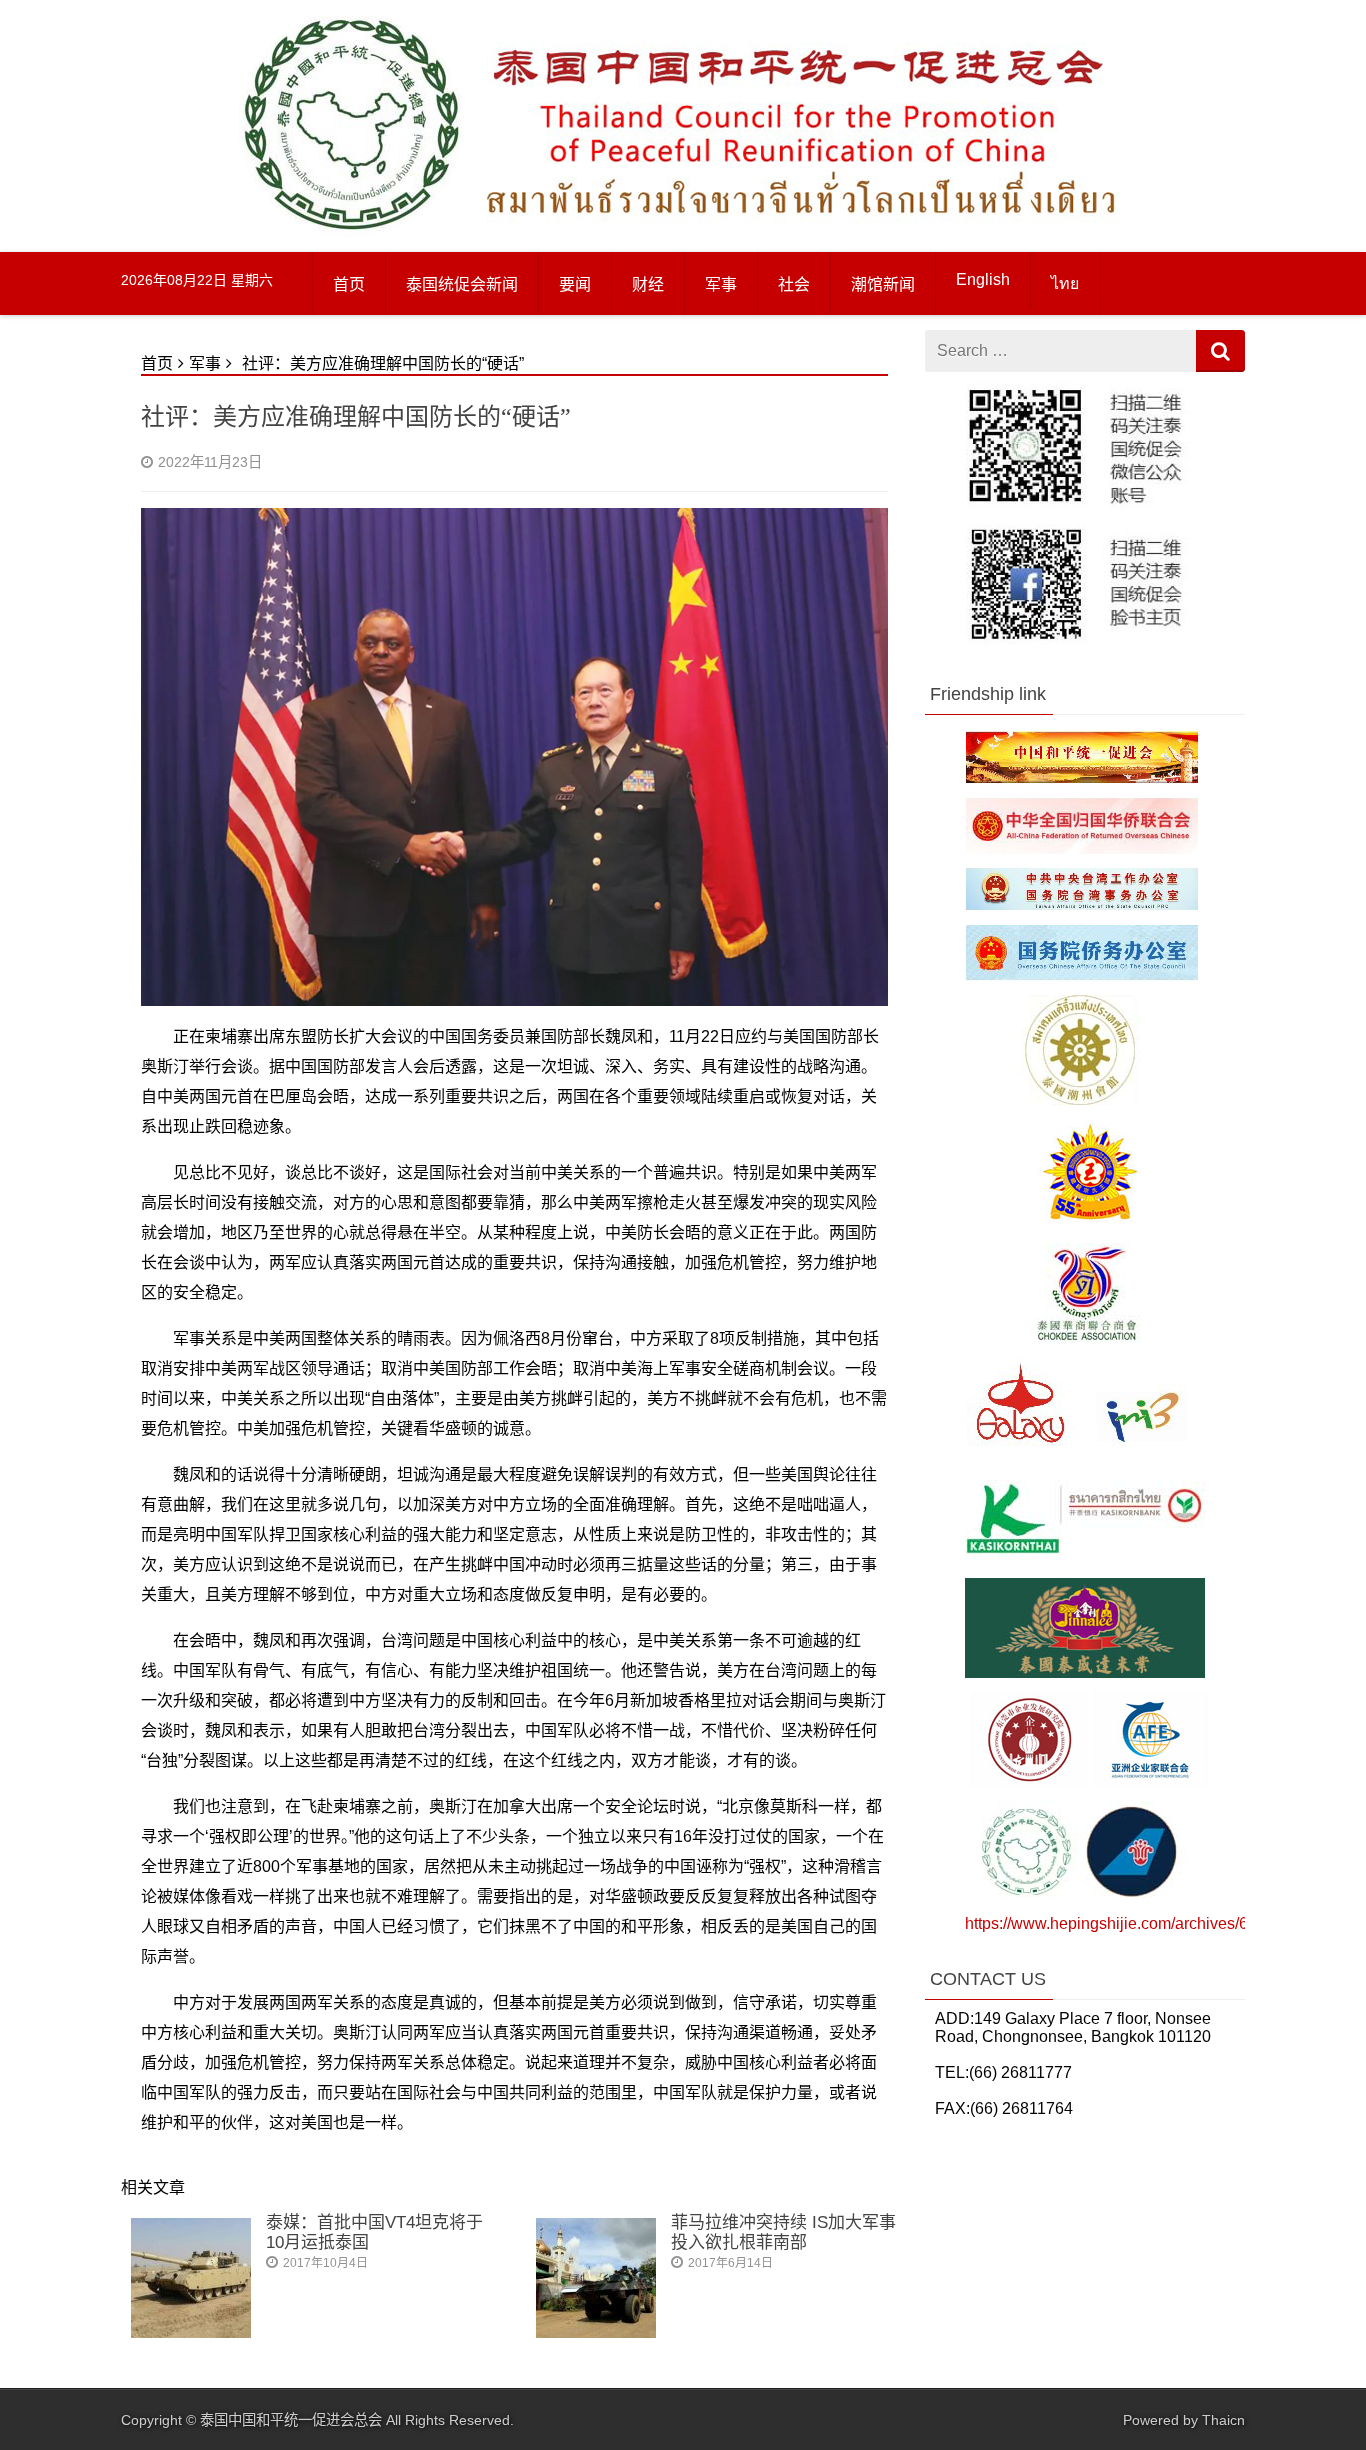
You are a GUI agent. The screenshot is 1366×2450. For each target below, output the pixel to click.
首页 (349, 284)
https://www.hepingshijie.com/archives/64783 (1124, 1923)
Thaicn (1223, 2420)
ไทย (1065, 283)
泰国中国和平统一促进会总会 (291, 2420)
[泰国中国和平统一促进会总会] (351, 231)
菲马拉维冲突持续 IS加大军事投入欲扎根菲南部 (783, 2232)
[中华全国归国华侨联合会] (1081, 848)
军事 (721, 284)
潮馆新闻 (883, 284)
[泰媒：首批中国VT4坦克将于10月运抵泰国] (191, 2332)
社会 (794, 284)
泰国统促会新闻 (462, 284)
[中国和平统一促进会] (1082, 778)
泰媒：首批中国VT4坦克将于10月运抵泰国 (374, 2232)
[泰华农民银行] (1085, 1558)
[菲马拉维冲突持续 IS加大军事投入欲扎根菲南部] (596, 2332)
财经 (648, 284)
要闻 (575, 284)
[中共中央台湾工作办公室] (1081, 904)
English (983, 279)
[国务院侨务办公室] (1082, 975)
